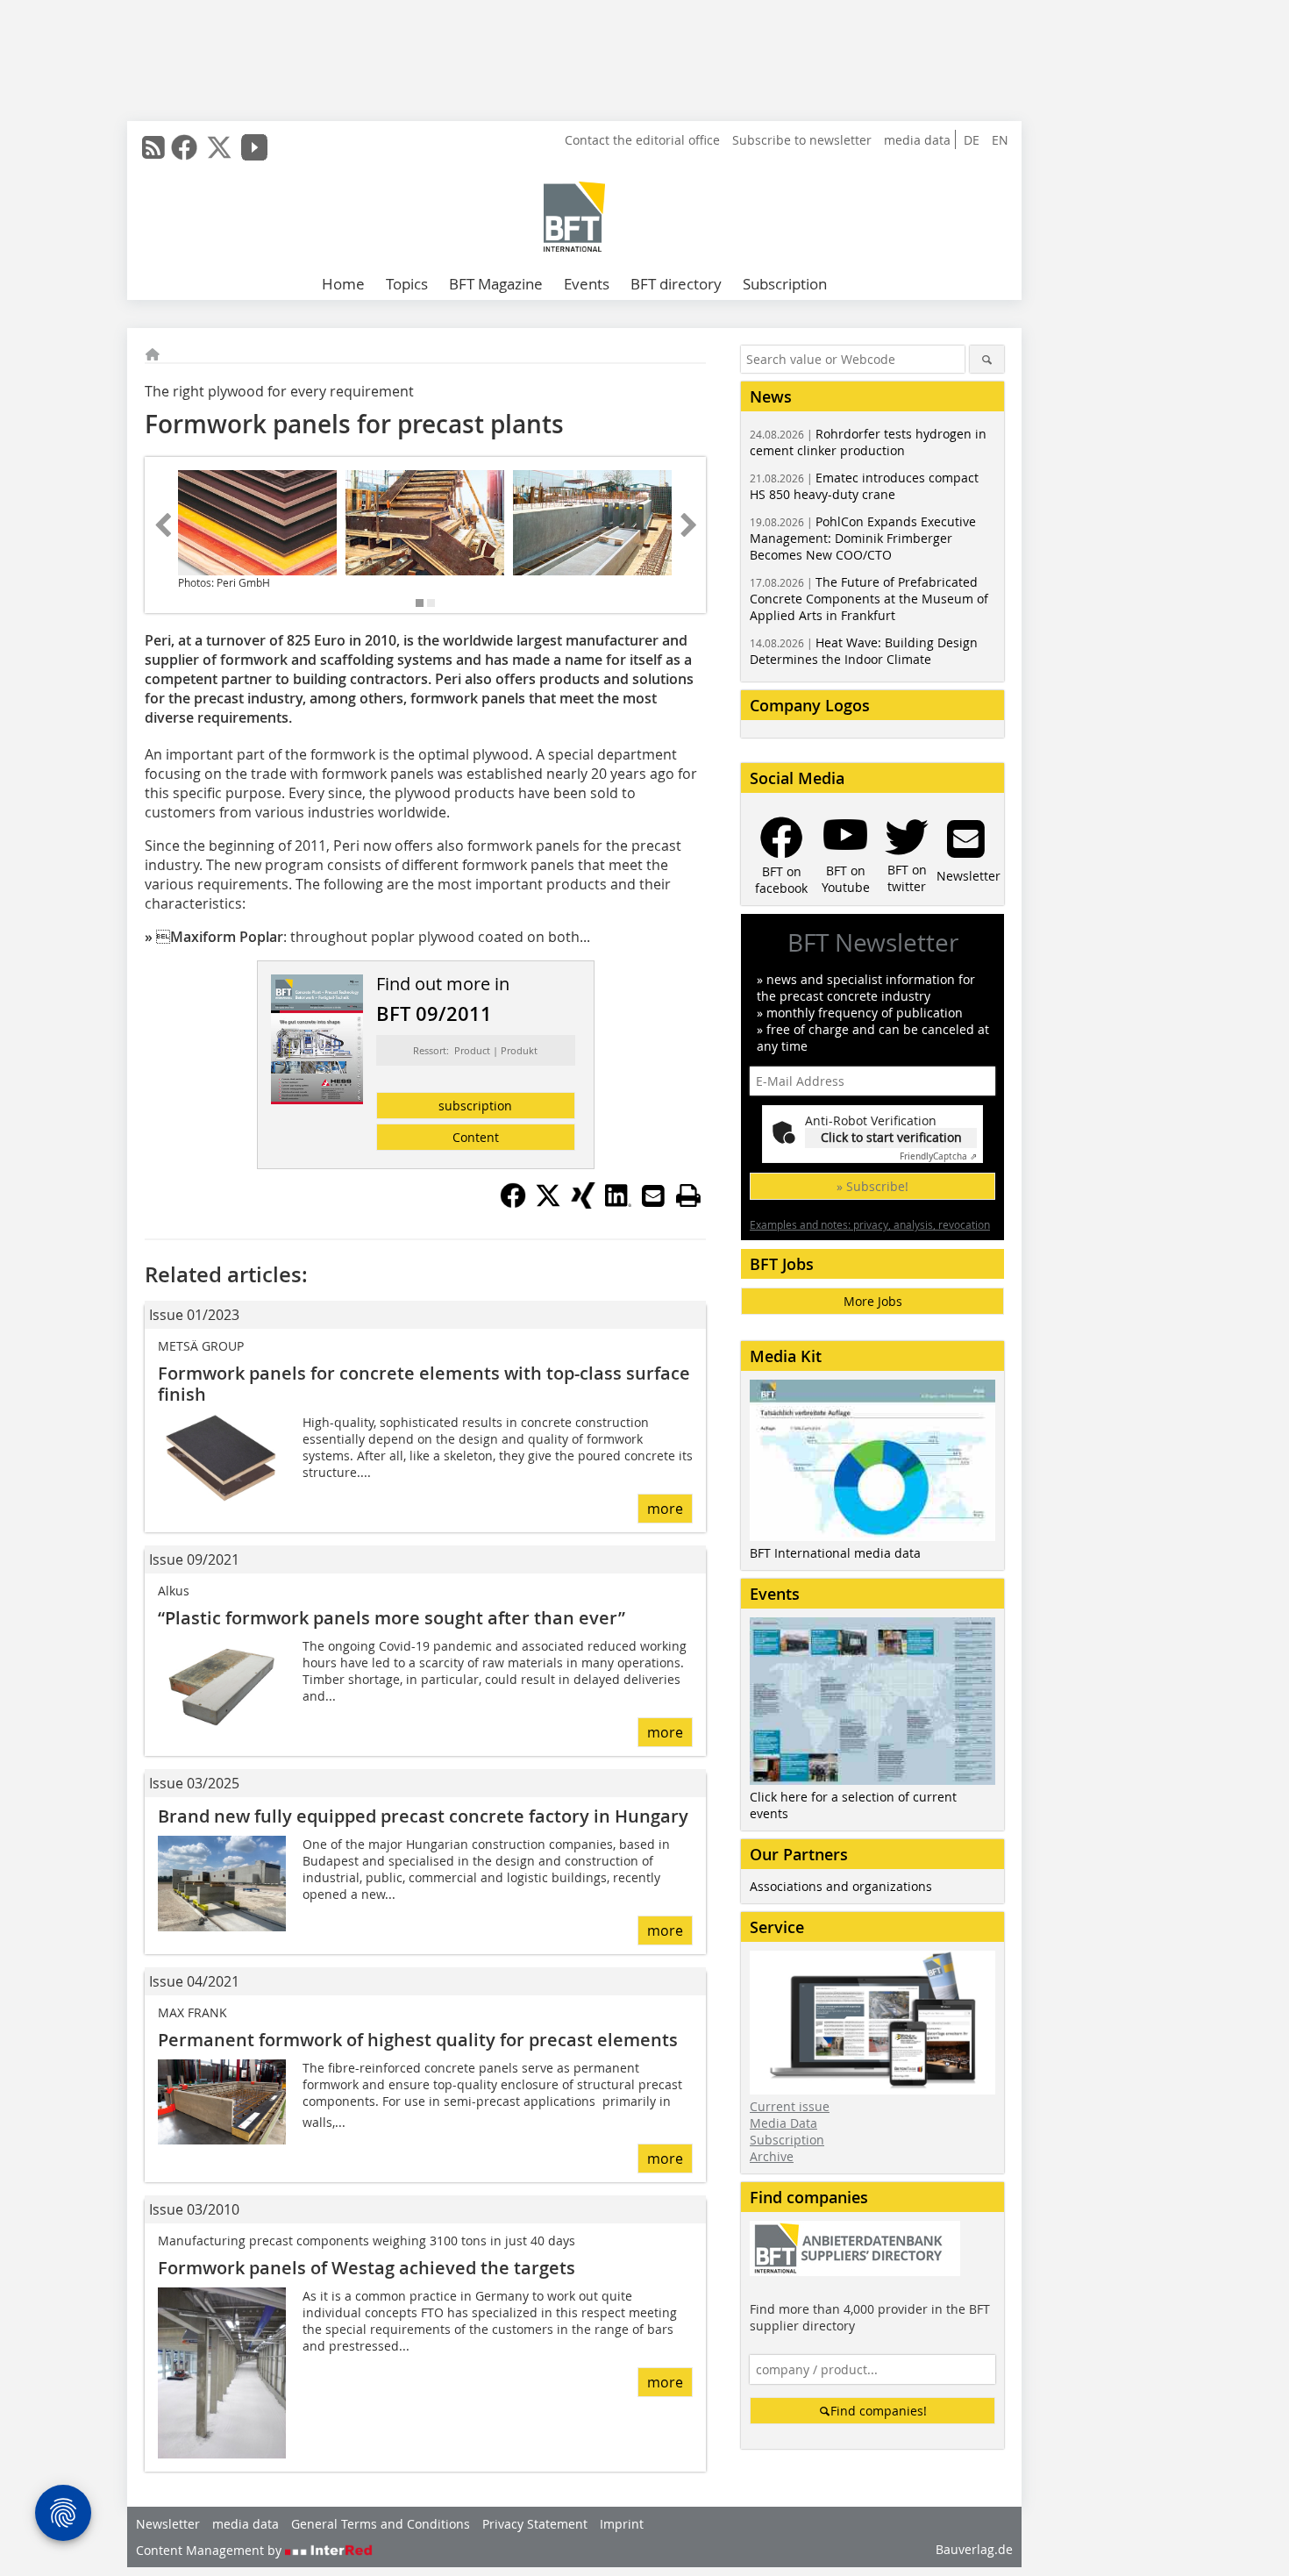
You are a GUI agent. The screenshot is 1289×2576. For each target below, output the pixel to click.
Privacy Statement (535, 2524)
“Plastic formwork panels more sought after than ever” (392, 1618)
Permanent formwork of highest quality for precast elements (418, 2040)
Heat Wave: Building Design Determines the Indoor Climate (864, 651)
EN (1000, 140)
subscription (475, 1106)
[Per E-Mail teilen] (653, 1195)
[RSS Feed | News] (153, 147)
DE (972, 140)
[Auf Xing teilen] (583, 1203)
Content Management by (210, 2550)
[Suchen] (987, 359)
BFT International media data (835, 1553)
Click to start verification (891, 1137)
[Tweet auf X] (548, 1203)
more (665, 1509)
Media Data (783, 2123)
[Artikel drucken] (688, 1195)
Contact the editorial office (642, 140)
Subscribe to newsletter (802, 140)
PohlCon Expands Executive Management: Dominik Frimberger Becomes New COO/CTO (863, 538)
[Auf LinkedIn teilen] (618, 1203)
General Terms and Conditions (381, 2524)
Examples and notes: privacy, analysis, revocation (870, 1224)
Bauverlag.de (974, 2549)
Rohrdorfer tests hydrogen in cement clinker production (868, 442)
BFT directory (676, 284)
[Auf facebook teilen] (513, 1203)
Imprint (622, 2524)
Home (343, 284)
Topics (407, 284)
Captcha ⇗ (938, 1156)
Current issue (790, 2106)
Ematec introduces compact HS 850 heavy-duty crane (864, 486)
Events (587, 284)
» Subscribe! (872, 1186)
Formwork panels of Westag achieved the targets (367, 2268)
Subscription (785, 284)
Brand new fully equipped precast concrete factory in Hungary (423, 1816)
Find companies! (879, 2411)
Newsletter (168, 2524)
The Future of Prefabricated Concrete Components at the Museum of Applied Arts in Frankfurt (869, 599)
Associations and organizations (841, 1886)
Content (476, 1137)
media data (917, 140)
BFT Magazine (496, 284)
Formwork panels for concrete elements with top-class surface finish (424, 1384)
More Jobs (873, 1301)
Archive (772, 2156)
